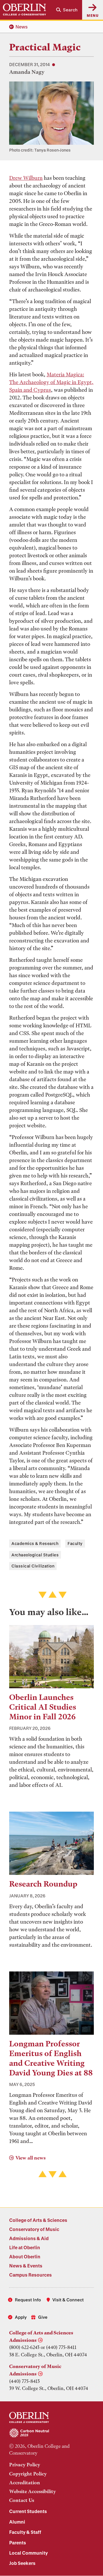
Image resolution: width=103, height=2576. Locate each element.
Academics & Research (35, 1543)
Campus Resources (30, 2275)
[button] (67, 10)
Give (43, 2317)
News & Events (26, 2266)
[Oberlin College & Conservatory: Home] (24, 10)
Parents (18, 2543)
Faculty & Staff (25, 2532)
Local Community (28, 2553)
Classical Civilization (33, 1566)
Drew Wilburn (26, 178)
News (22, 27)
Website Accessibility (32, 2491)
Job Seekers (22, 2563)
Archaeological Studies (35, 1555)
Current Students (28, 2511)
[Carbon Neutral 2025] (51, 2433)
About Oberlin (25, 2256)
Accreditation (25, 2483)
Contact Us (22, 2500)
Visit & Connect (68, 2300)
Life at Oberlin (25, 2247)
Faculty (75, 1543)
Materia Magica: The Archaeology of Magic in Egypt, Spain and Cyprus (51, 382)
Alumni (17, 2522)
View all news (30, 2158)
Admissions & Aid (29, 2238)
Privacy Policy (25, 2465)
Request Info (28, 2300)
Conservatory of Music (34, 2229)
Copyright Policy (28, 2474)
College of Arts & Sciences (38, 2220)
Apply (21, 2317)
